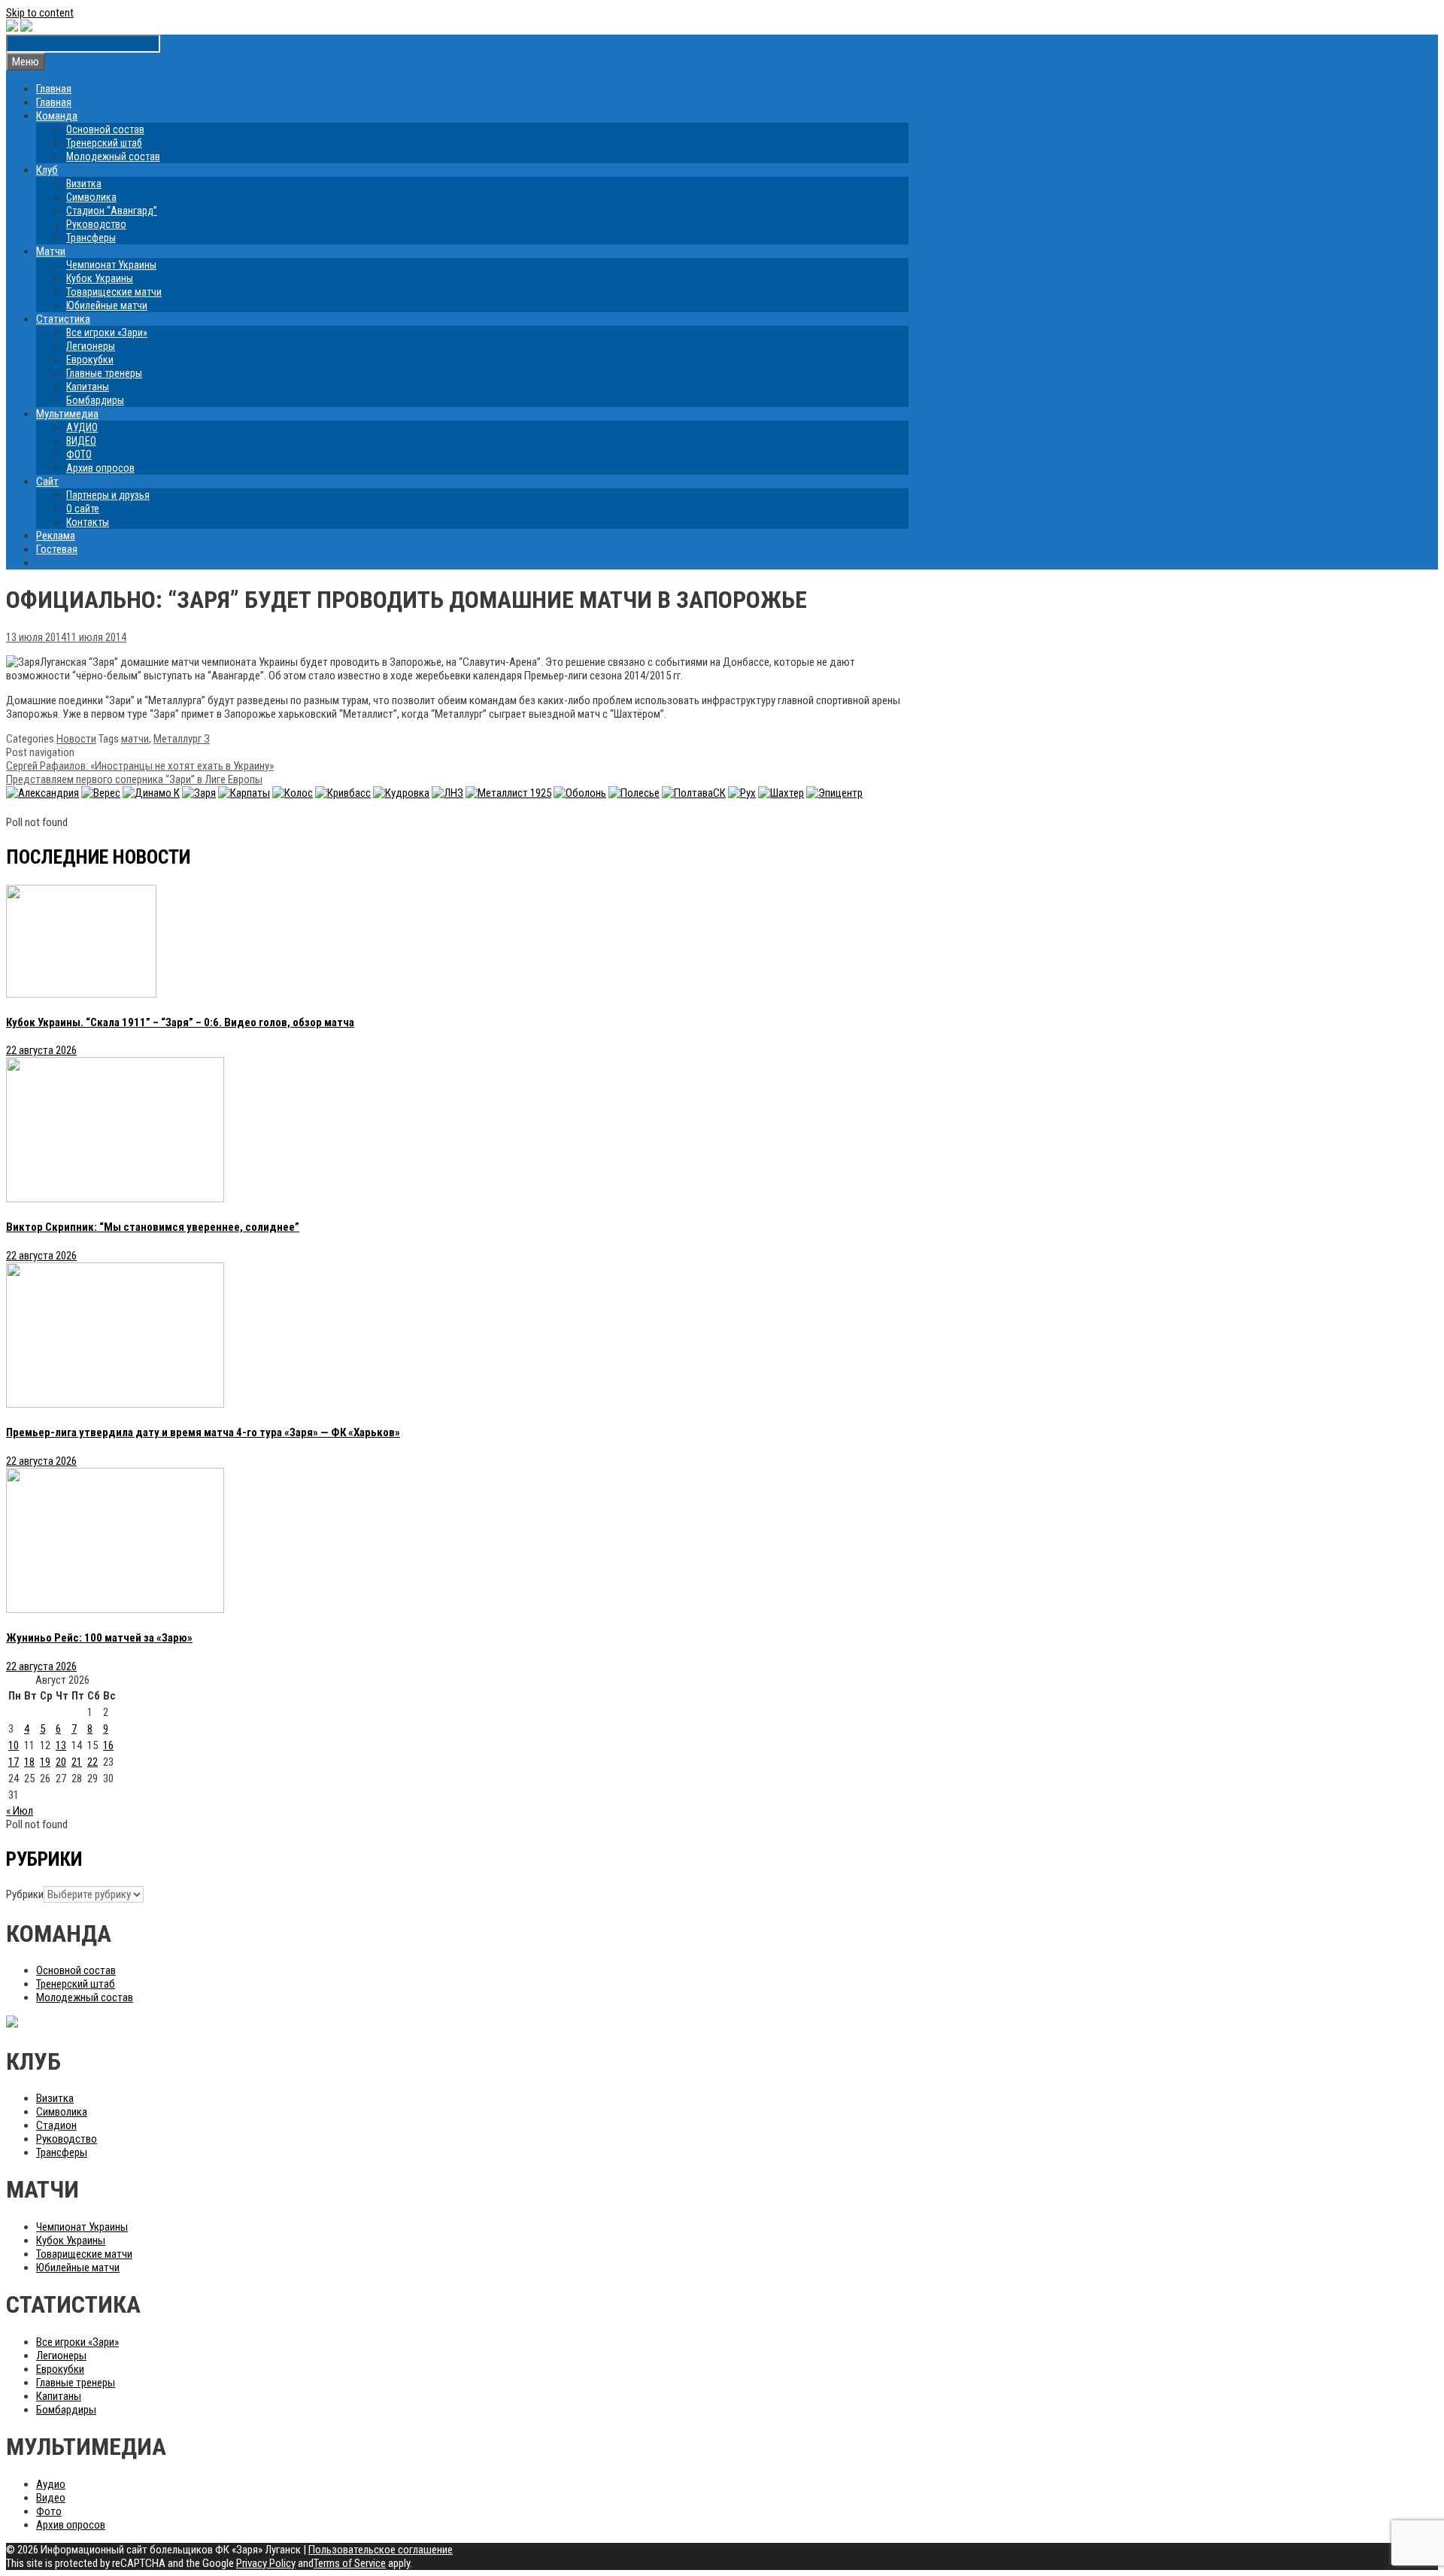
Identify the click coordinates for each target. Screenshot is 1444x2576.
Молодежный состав (113, 156)
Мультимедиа (67, 414)
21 (77, 1762)
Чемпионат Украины (111, 265)
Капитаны (88, 387)
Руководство (96, 224)
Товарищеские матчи (114, 292)
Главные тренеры (104, 373)
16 (108, 1745)
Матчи (51, 251)
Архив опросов (100, 468)
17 (14, 1762)
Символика (91, 197)
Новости (76, 739)
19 (45, 1762)
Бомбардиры (95, 400)
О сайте (83, 509)
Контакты (88, 522)
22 (93, 1762)
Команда (57, 116)
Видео (51, 2498)
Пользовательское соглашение (381, 2550)
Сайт (47, 481)
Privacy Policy (266, 2563)
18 (29, 1762)
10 (14, 1745)
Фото (49, 2511)
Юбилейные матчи (107, 305)
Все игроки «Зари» (107, 333)
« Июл (20, 1811)
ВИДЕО (81, 441)
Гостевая (57, 549)
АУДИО (82, 427)
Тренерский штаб (104, 143)
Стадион (56, 2125)
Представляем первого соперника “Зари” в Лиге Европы (134, 779)
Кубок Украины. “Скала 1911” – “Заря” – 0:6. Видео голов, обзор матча (180, 1022)
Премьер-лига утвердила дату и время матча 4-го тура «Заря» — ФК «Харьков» (203, 1432)
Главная (54, 89)
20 (61, 1762)
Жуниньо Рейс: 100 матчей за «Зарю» (99, 1638)
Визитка (84, 184)
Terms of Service (350, 2563)
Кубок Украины (100, 278)
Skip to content (40, 13)
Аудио (51, 2484)
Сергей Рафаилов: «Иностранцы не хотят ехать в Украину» (140, 766)
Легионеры (91, 346)
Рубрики (25, 1894)
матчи (135, 739)
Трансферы (91, 238)
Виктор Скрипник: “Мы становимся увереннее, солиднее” (153, 1227)
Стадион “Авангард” (112, 211)
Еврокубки (90, 360)
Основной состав (105, 129)
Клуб (47, 170)
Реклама (56, 536)
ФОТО (79, 454)
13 (61, 1745)
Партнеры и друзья (108, 495)
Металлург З (182, 739)
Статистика (63, 319)
